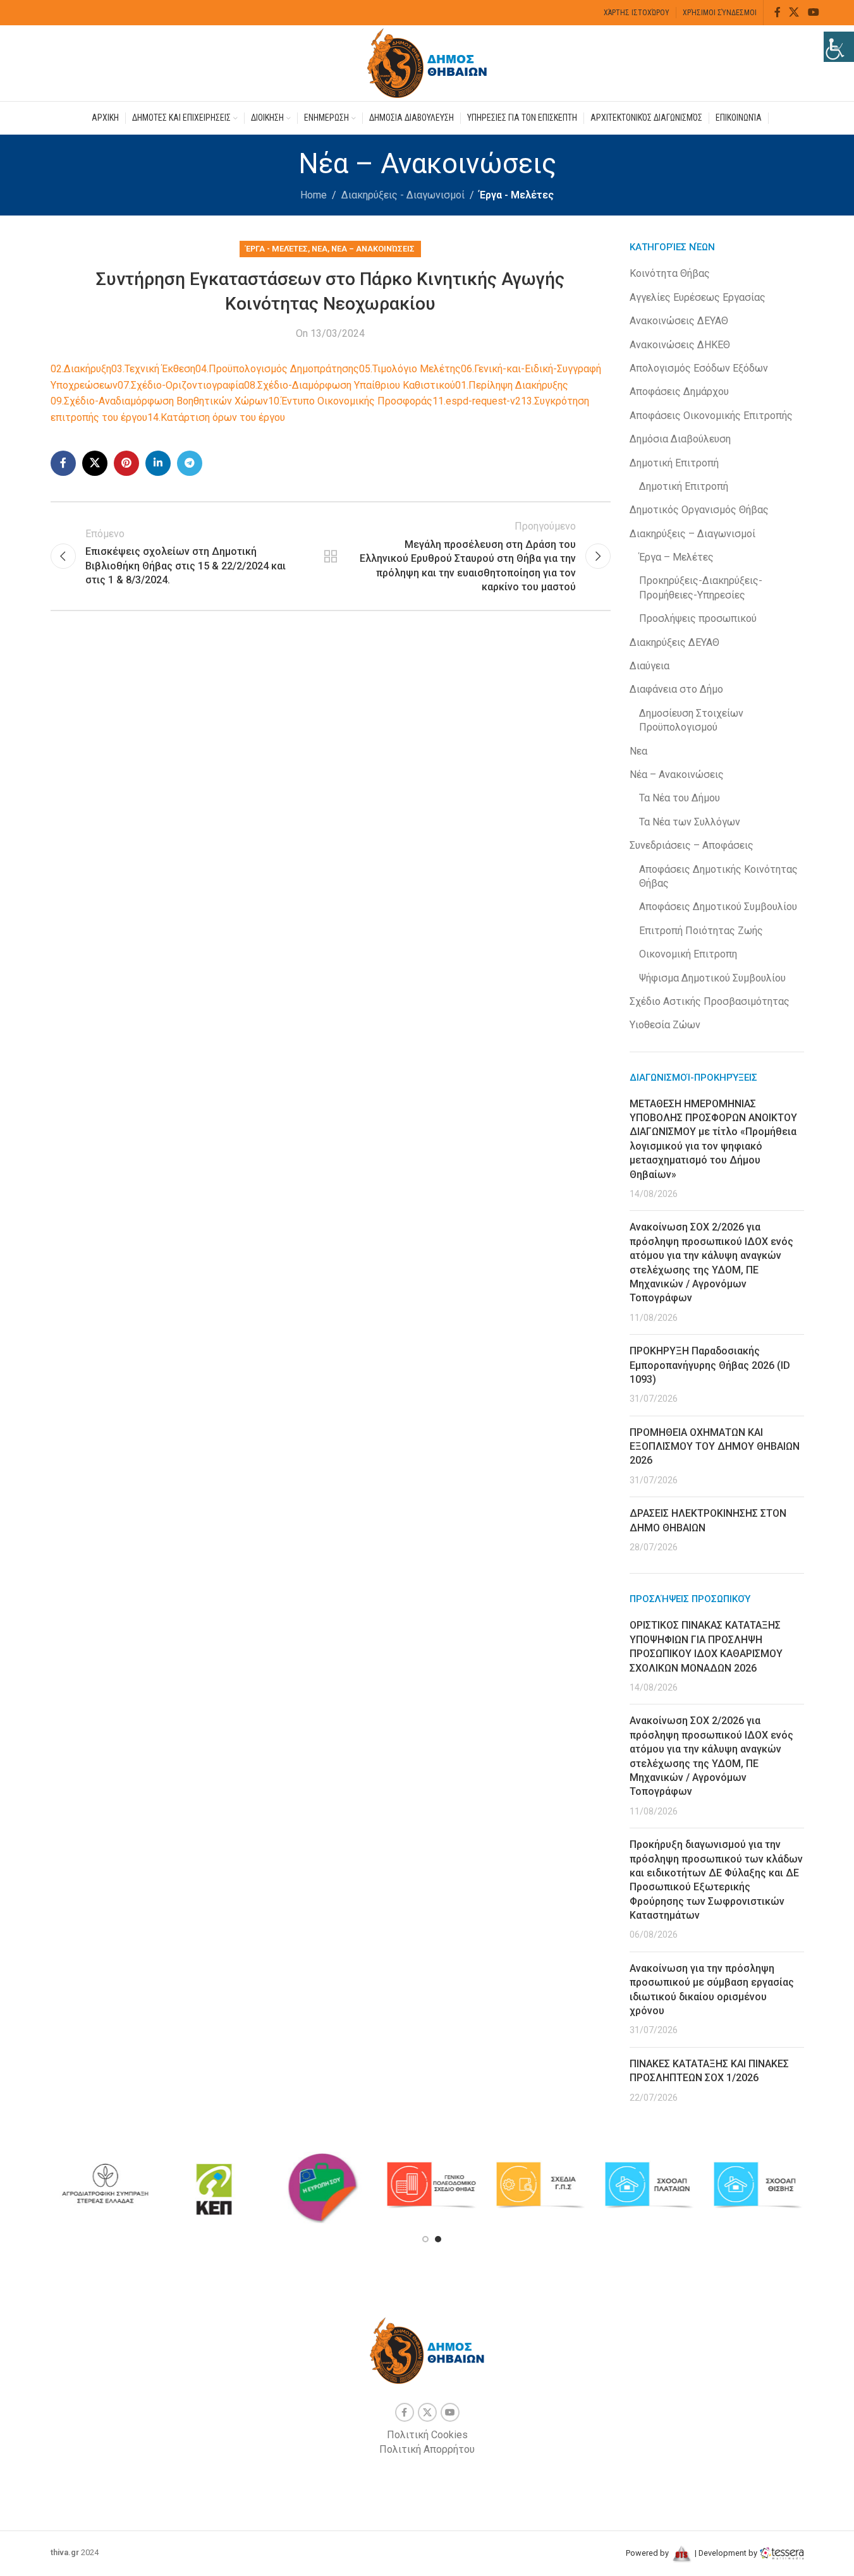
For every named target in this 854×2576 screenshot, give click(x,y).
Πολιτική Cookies (427, 2435)
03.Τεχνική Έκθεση (153, 369)
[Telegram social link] (190, 463)
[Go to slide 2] (438, 2239)
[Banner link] (105, 2185)
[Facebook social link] (778, 12)
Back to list (331, 556)
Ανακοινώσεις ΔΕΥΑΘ (679, 321)
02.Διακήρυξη (81, 369)
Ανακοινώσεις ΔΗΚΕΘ (680, 345)
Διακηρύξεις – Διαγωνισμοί (692, 534)
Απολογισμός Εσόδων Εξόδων (699, 368)
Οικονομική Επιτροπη (688, 954)
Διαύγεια (650, 666)
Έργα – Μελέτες (676, 557)
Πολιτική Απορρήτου (427, 2449)
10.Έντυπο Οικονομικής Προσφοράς (350, 401)
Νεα (320, 249)
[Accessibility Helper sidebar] (839, 47)
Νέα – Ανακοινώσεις (373, 249)
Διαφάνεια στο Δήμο (676, 689)
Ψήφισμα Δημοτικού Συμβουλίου (712, 978)
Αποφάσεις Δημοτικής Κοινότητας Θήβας (718, 876)
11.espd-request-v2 (477, 401)
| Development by (726, 2553)
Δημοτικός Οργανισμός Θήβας (699, 510)
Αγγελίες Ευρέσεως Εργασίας (698, 297)
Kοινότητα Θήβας (670, 273)
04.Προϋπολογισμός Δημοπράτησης (277, 369)
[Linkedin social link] (158, 463)
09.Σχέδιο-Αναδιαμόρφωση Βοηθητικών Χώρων (159, 401)
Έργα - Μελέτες (516, 195)
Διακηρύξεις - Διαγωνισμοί (403, 195)
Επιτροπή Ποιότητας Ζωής (701, 931)
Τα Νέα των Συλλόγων (690, 822)
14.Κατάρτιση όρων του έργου (216, 417)
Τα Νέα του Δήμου (680, 798)
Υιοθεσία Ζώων (665, 1025)
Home (314, 195)
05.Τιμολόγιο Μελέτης (410, 369)
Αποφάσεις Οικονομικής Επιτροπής (711, 416)
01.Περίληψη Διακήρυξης (512, 385)
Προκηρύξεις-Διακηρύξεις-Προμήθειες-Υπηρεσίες (701, 587)
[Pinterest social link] (126, 463)
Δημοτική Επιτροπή (674, 463)
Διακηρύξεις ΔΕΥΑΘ (674, 642)
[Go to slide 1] (425, 2239)
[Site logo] (427, 62)
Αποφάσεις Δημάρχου (679, 392)
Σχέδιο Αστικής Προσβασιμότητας (710, 1001)
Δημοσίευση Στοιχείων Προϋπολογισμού (691, 720)
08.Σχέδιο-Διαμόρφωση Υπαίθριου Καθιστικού (350, 385)
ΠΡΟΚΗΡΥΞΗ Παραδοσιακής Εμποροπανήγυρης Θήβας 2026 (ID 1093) (710, 1365)
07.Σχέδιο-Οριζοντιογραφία (181, 385)
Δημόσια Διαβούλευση (680, 439)
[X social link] (794, 12)
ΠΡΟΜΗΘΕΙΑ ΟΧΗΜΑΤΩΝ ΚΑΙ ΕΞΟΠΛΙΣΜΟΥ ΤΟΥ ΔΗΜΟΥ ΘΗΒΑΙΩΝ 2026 (715, 1447)
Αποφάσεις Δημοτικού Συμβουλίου (718, 907)
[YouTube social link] (813, 12)
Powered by (648, 2553)
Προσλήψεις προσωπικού (698, 618)
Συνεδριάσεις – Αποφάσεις (692, 845)
